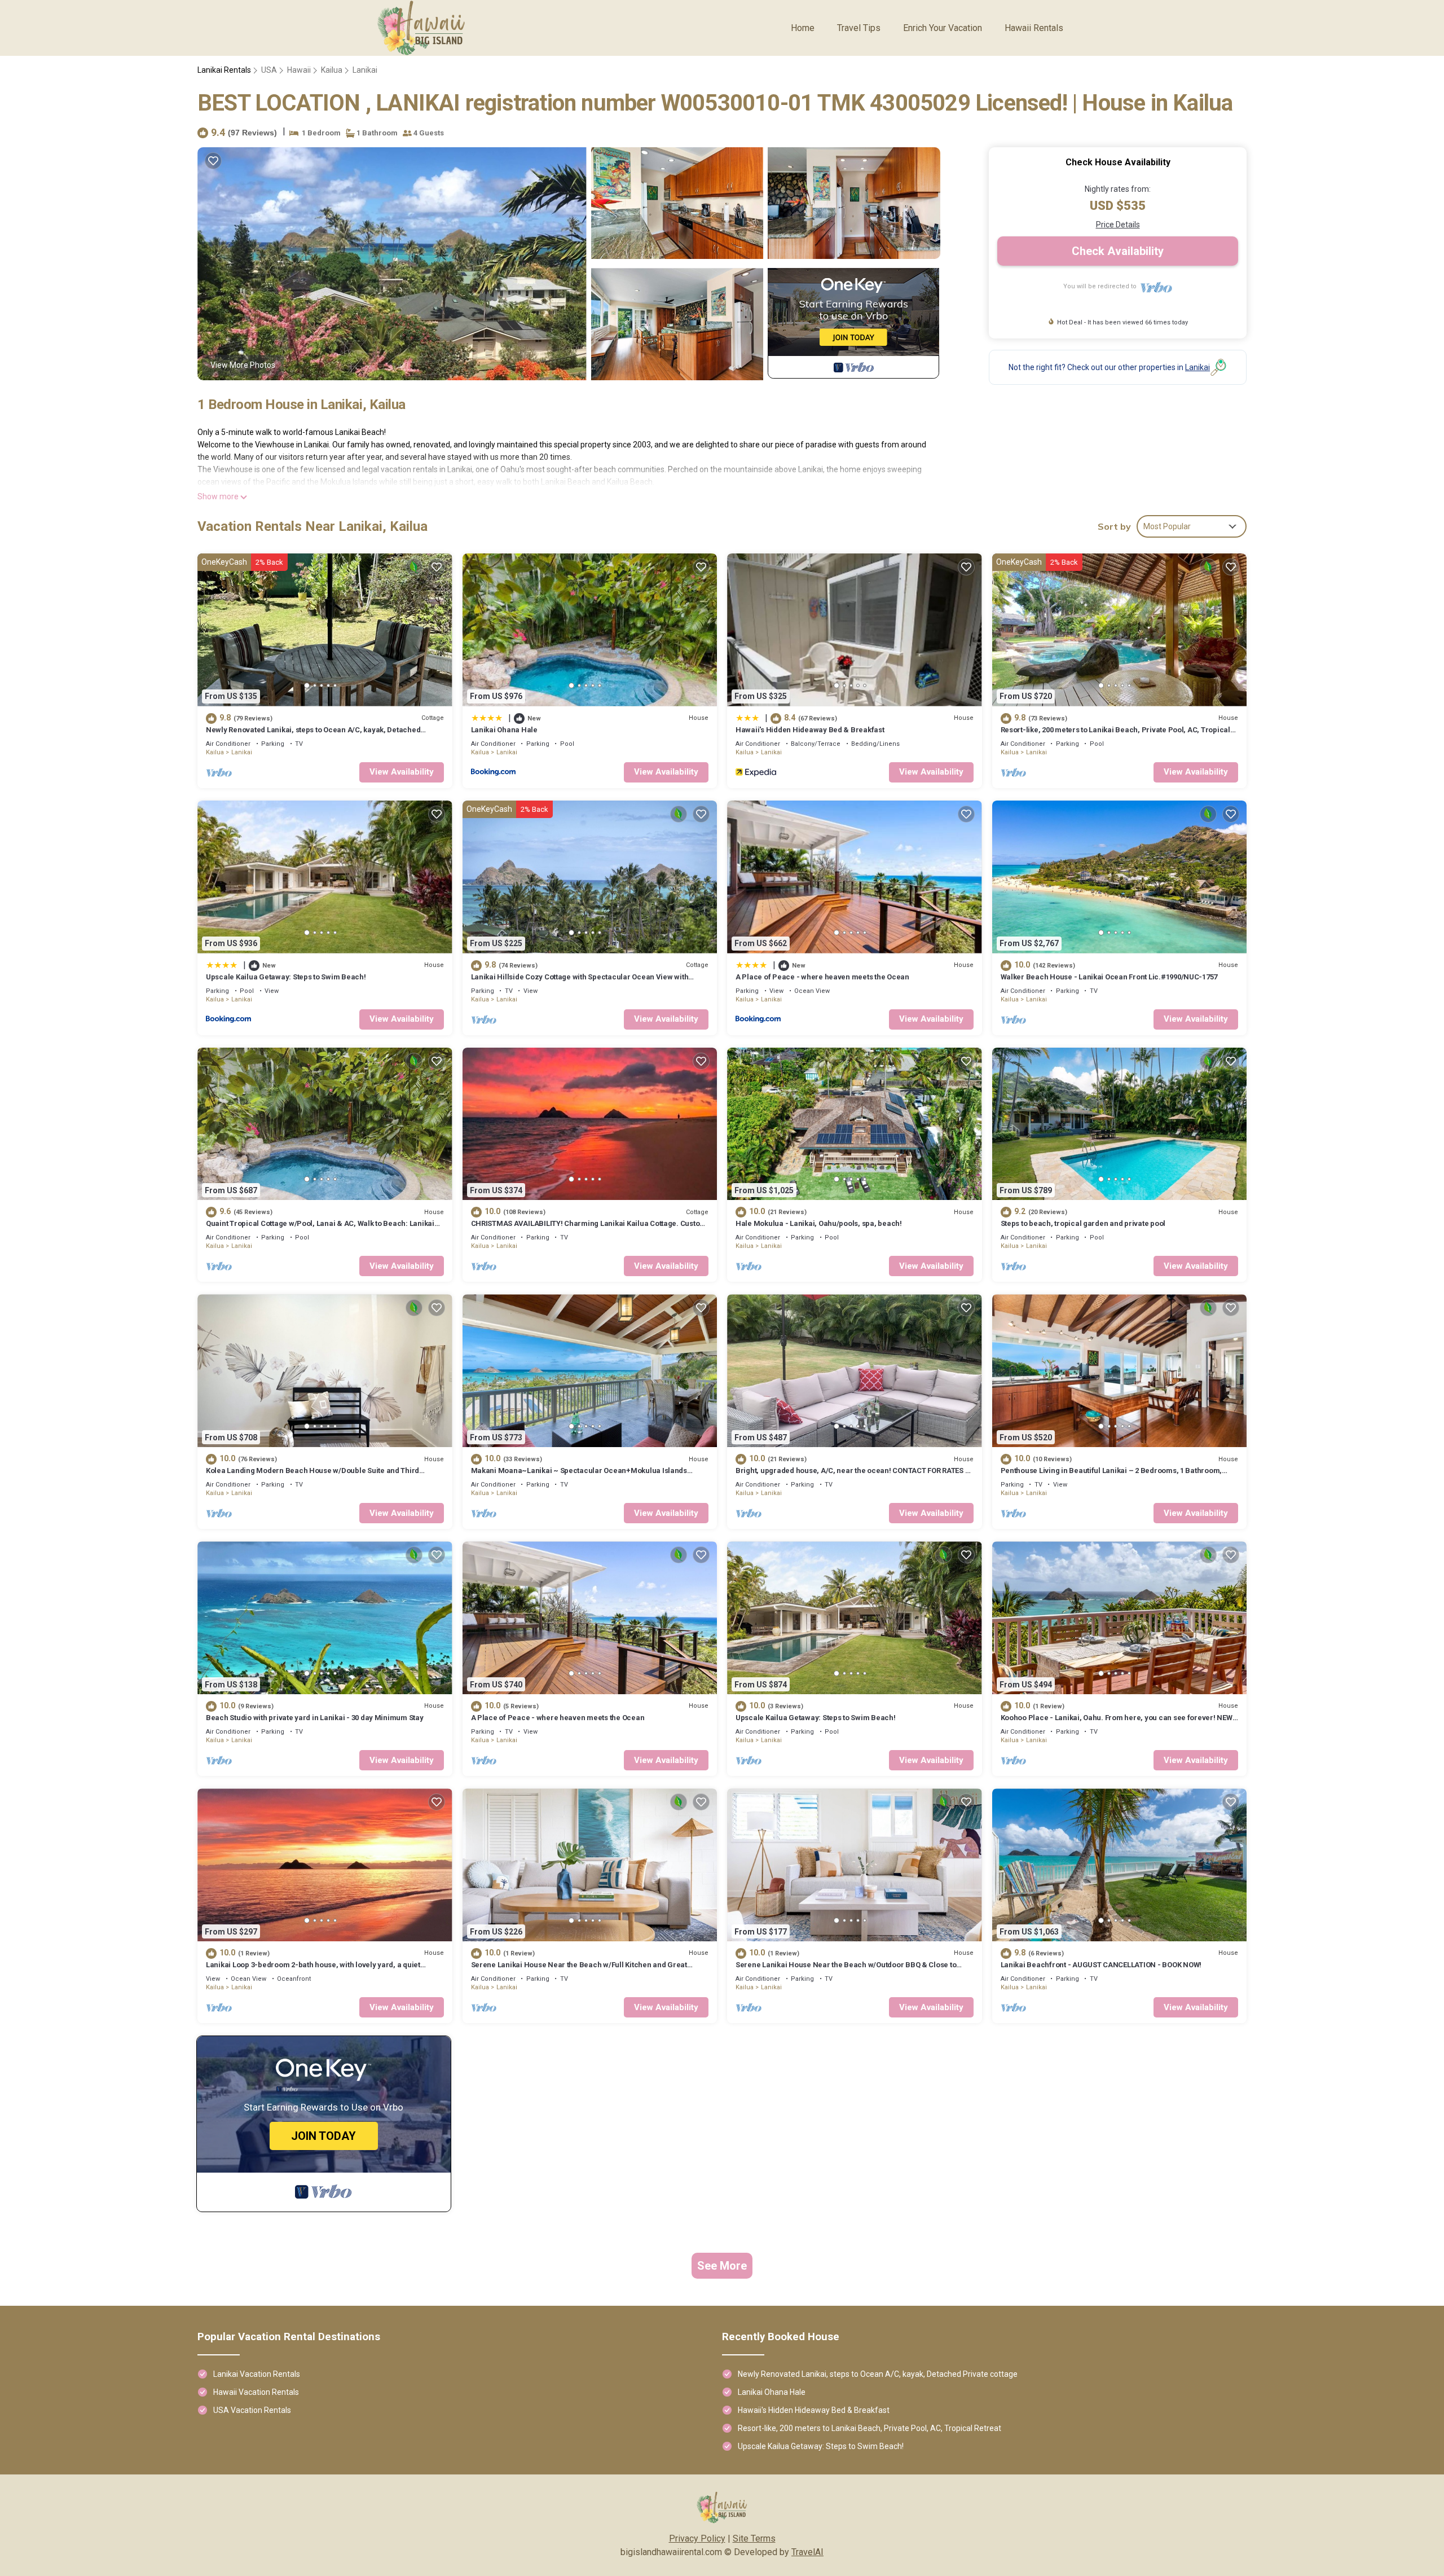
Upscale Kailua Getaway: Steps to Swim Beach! (286, 977)
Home (803, 28)
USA (269, 70)
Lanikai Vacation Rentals (257, 2374)
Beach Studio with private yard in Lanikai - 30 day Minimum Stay (315, 1718)
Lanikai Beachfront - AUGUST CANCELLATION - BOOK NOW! (1101, 1965)
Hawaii (299, 70)
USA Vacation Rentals (252, 2410)
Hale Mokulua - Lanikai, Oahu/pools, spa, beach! (819, 1223)
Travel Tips (859, 28)
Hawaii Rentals (1034, 28)
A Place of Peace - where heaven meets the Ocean (822, 977)
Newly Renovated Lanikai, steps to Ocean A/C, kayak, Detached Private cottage (878, 2374)
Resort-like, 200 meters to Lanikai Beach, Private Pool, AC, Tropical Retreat (870, 2428)
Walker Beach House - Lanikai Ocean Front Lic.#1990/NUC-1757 (1109, 977)
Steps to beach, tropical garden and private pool (1083, 1223)
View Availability (402, 772)
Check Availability (1118, 251)
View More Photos (243, 365)
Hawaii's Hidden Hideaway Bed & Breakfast (810, 730)
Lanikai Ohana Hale (504, 730)
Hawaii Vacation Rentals (256, 2392)
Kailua (332, 70)
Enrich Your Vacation (943, 28)
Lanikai (365, 70)
